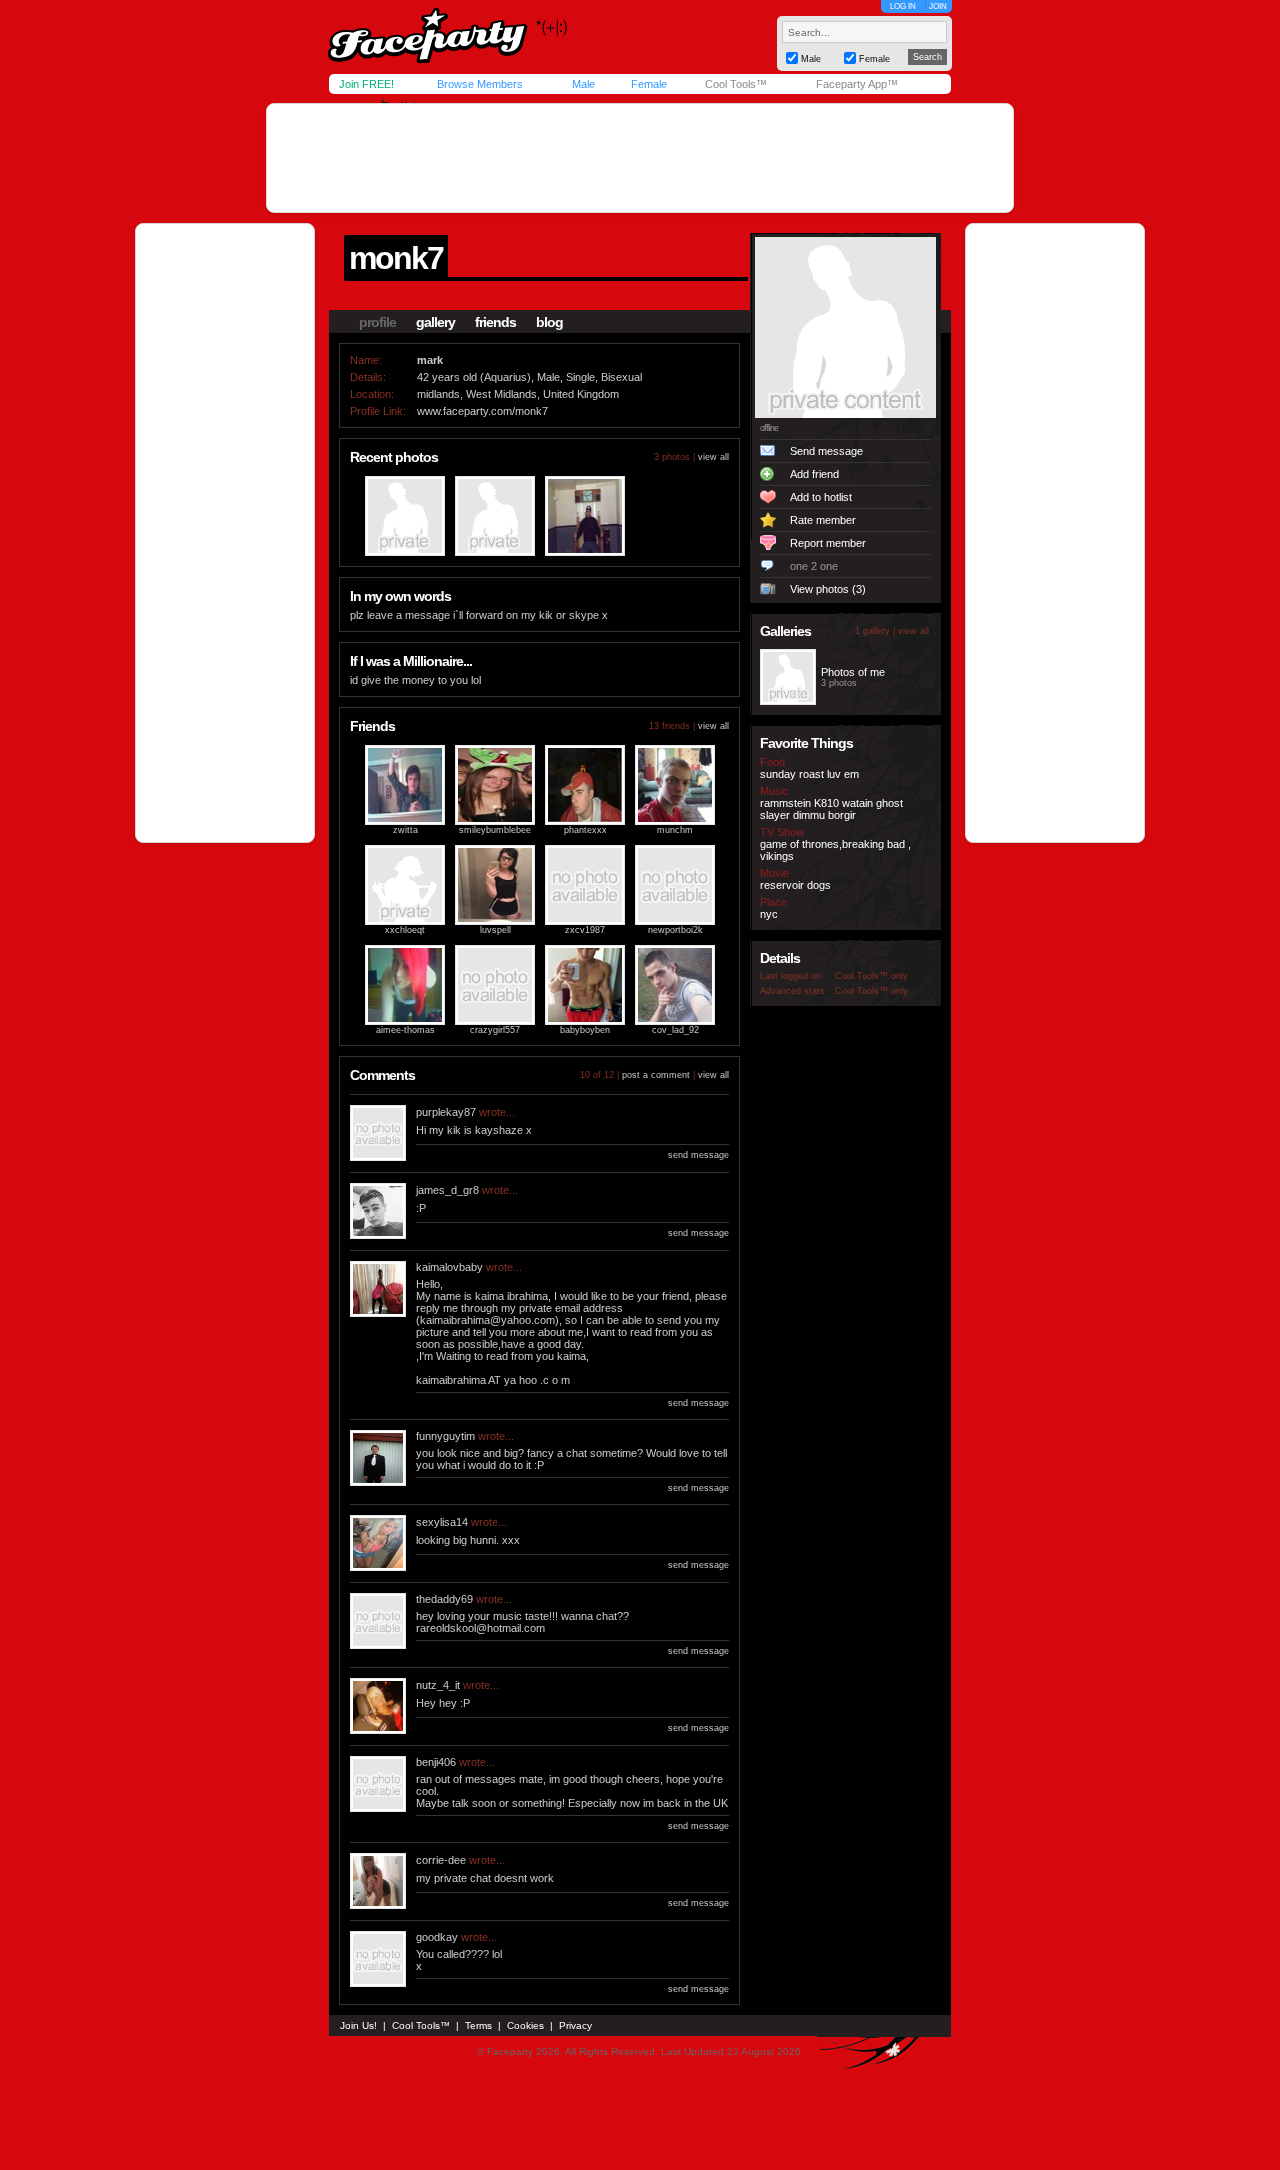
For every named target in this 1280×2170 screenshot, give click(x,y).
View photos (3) (828, 589)
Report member (828, 543)
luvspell (495, 930)
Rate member (823, 520)
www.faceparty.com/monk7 (482, 411)
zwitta (405, 830)
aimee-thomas (405, 1030)
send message (698, 1155)
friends (495, 322)
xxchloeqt (405, 930)
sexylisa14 (442, 1522)
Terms (478, 2025)
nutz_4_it (438, 1685)
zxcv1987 (585, 930)
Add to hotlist (821, 497)
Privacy (575, 2025)
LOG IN (903, 6)
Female (649, 84)
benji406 (436, 1762)
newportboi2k (675, 930)
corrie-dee (441, 1860)
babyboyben (585, 1030)
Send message (826, 451)
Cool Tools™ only (871, 976)
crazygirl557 (495, 1030)
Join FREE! (366, 84)
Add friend (814, 474)
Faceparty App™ (857, 84)
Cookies (525, 2025)
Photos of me (853, 672)
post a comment (656, 1075)
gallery (435, 322)
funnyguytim (445, 1436)
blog (549, 322)
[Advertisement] (640, 158)
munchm (675, 830)
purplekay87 (446, 1112)
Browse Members (480, 84)
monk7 (396, 258)
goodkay (437, 1937)
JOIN (938, 6)
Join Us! (358, 2025)
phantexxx (585, 830)
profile (377, 322)
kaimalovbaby (449, 1267)
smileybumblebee (495, 830)
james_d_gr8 (447, 1190)
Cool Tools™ (736, 84)
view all (713, 457)
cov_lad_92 (675, 1030)
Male (583, 84)
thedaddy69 (444, 1599)
